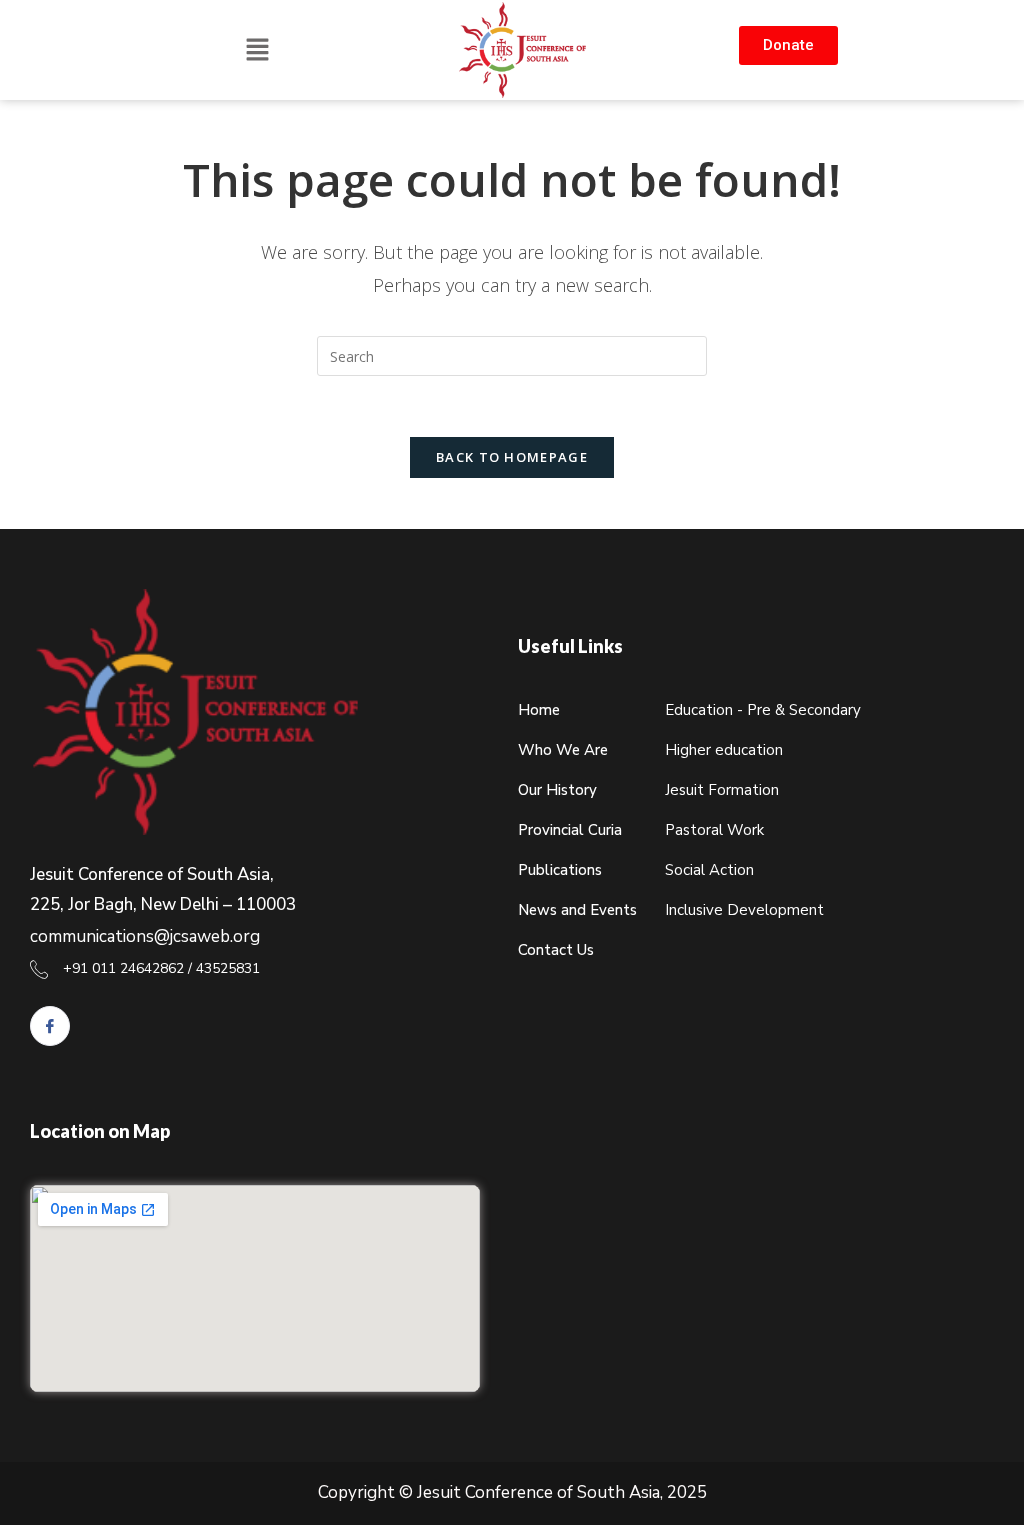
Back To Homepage (512, 457)
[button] (258, 51)
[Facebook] (50, 1026)
